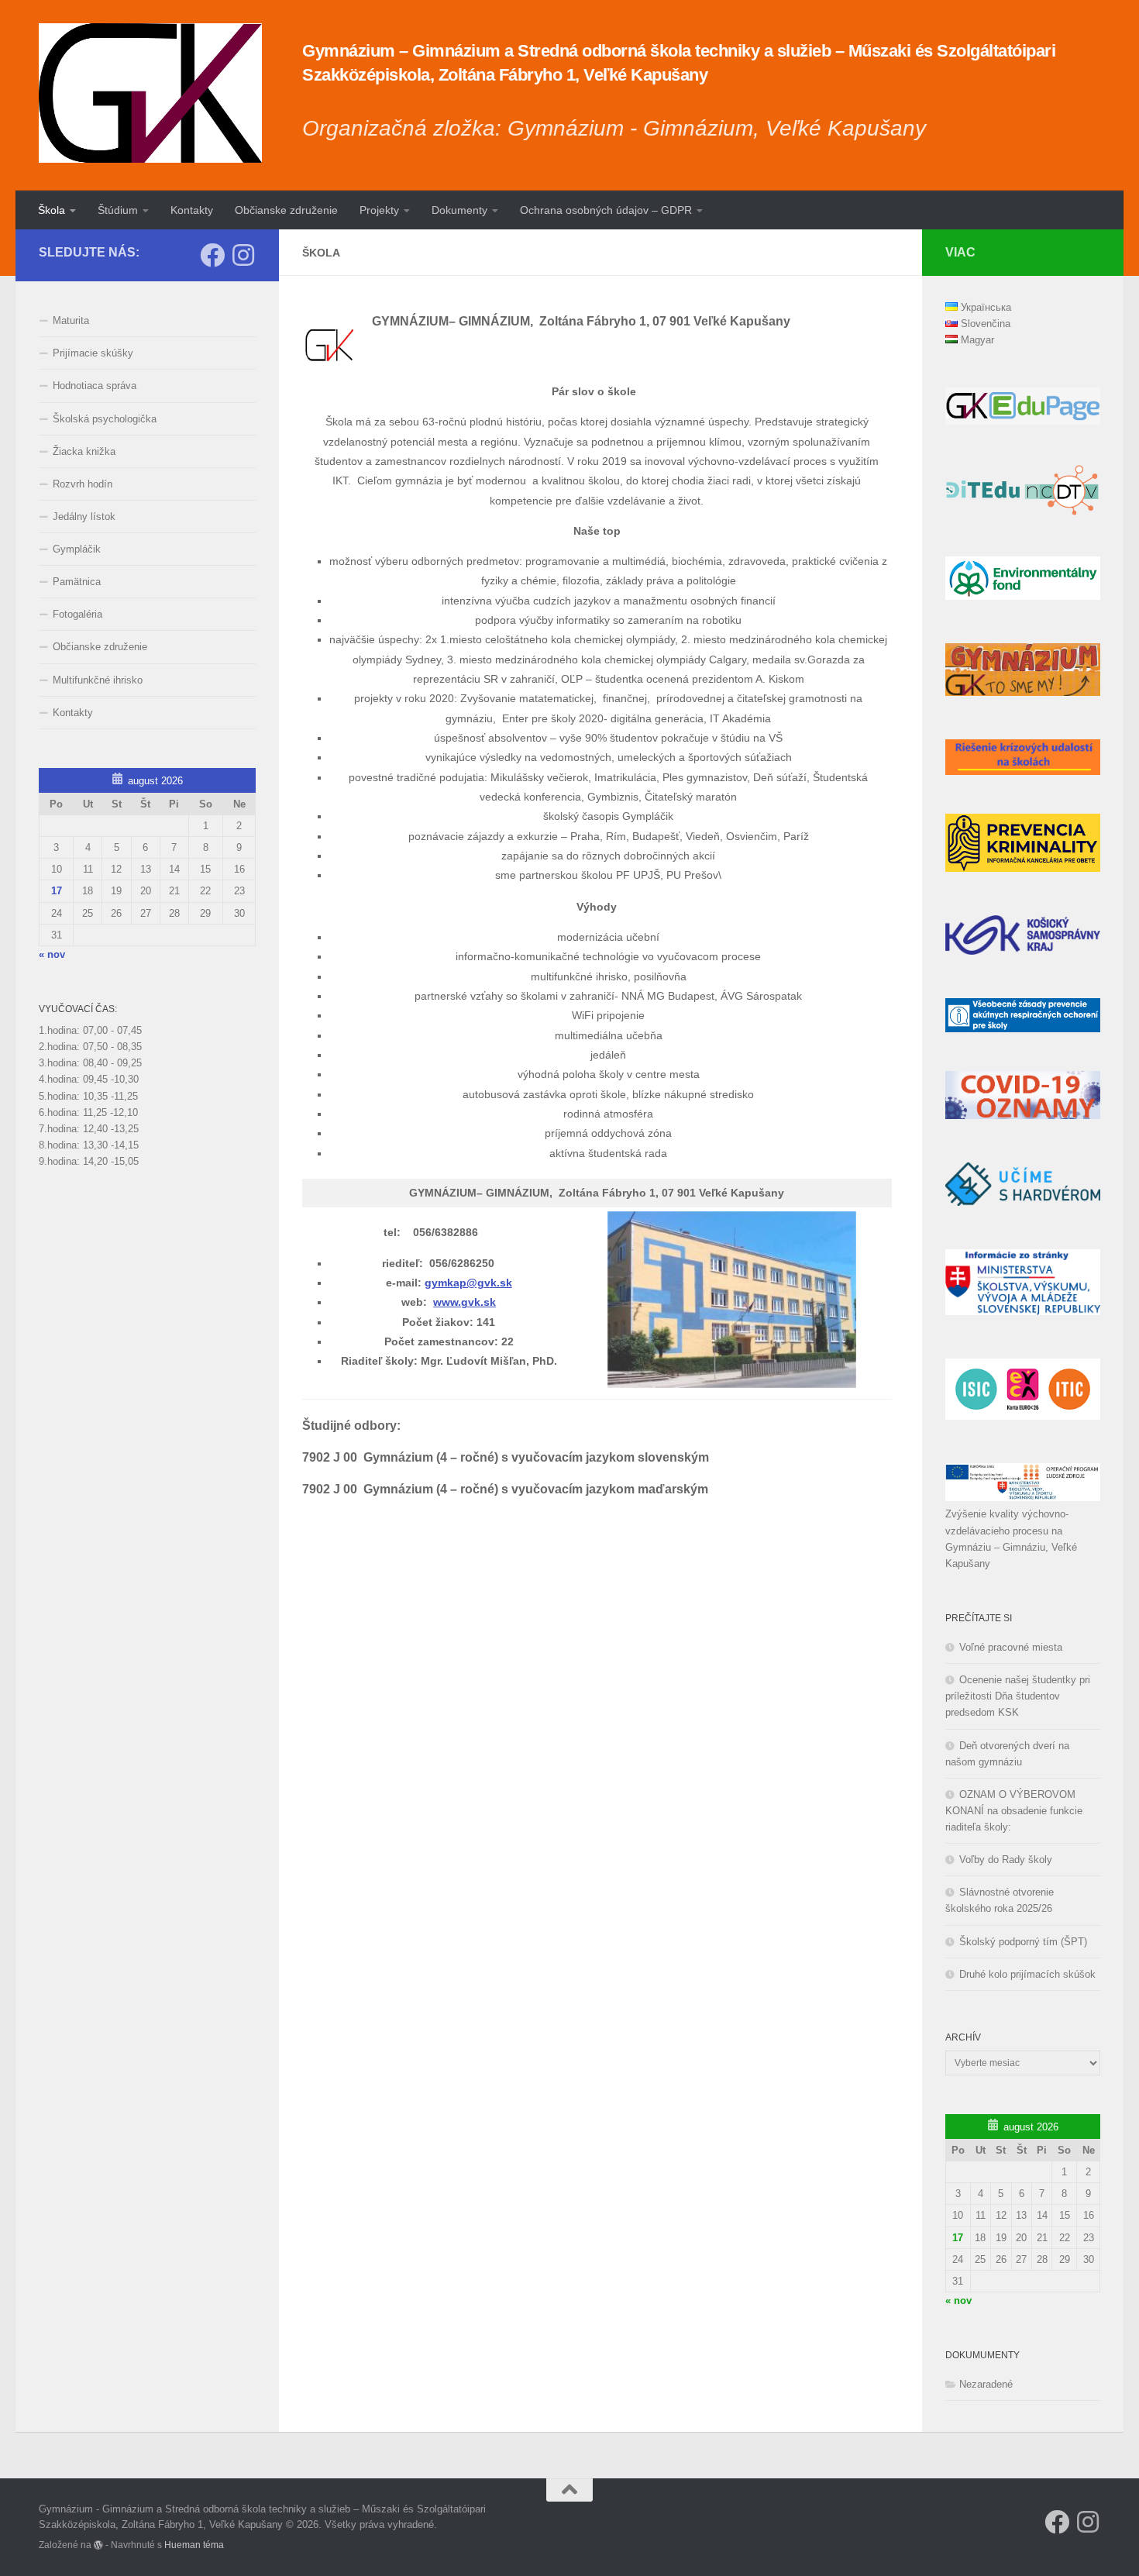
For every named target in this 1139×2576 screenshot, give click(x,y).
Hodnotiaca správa (95, 386)
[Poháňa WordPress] (98, 2545)
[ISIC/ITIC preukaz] (1023, 1416)
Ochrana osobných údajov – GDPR (606, 210)
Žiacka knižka (84, 451)
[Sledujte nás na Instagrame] (243, 255)
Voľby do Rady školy (1006, 1860)
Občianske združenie (286, 210)
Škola (52, 210)
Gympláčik (77, 549)
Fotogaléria (77, 614)
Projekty (379, 210)
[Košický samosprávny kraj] (1023, 951)
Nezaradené (986, 2384)
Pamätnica (77, 582)
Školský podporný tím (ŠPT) (1023, 1942)
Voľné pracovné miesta (1011, 1647)
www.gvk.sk (465, 1302)
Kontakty (192, 210)
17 (57, 891)
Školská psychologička (105, 419)
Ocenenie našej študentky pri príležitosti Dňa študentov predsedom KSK (1018, 1696)
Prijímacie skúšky (93, 353)
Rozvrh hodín (83, 484)
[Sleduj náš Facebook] (212, 255)
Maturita (71, 320)
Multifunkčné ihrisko (98, 680)
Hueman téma (194, 2545)
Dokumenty (459, 210)
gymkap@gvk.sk (468, 1283)
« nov (52, 954)
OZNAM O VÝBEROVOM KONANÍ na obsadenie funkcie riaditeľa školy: (1014, 1811)
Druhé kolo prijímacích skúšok (1027, 1974)
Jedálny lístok (84, 517)
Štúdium (118, 210)
